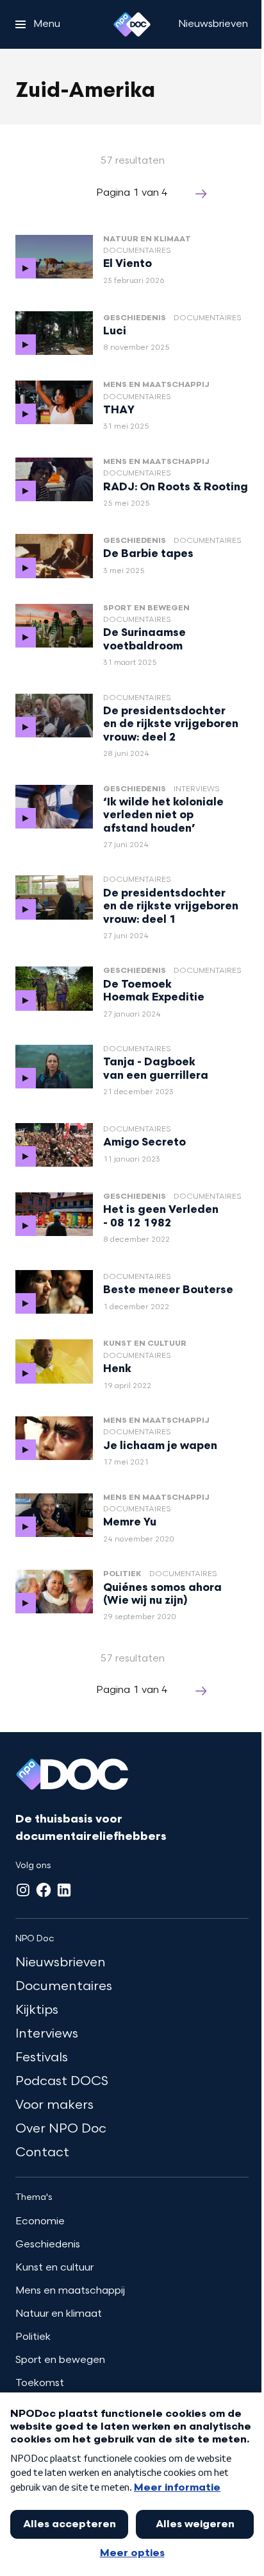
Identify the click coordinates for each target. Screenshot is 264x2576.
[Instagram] (23, 1890)
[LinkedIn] (64, 1890)
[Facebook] (44, 1890)
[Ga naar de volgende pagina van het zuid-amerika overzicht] (201, 194)
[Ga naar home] (132, 24)
